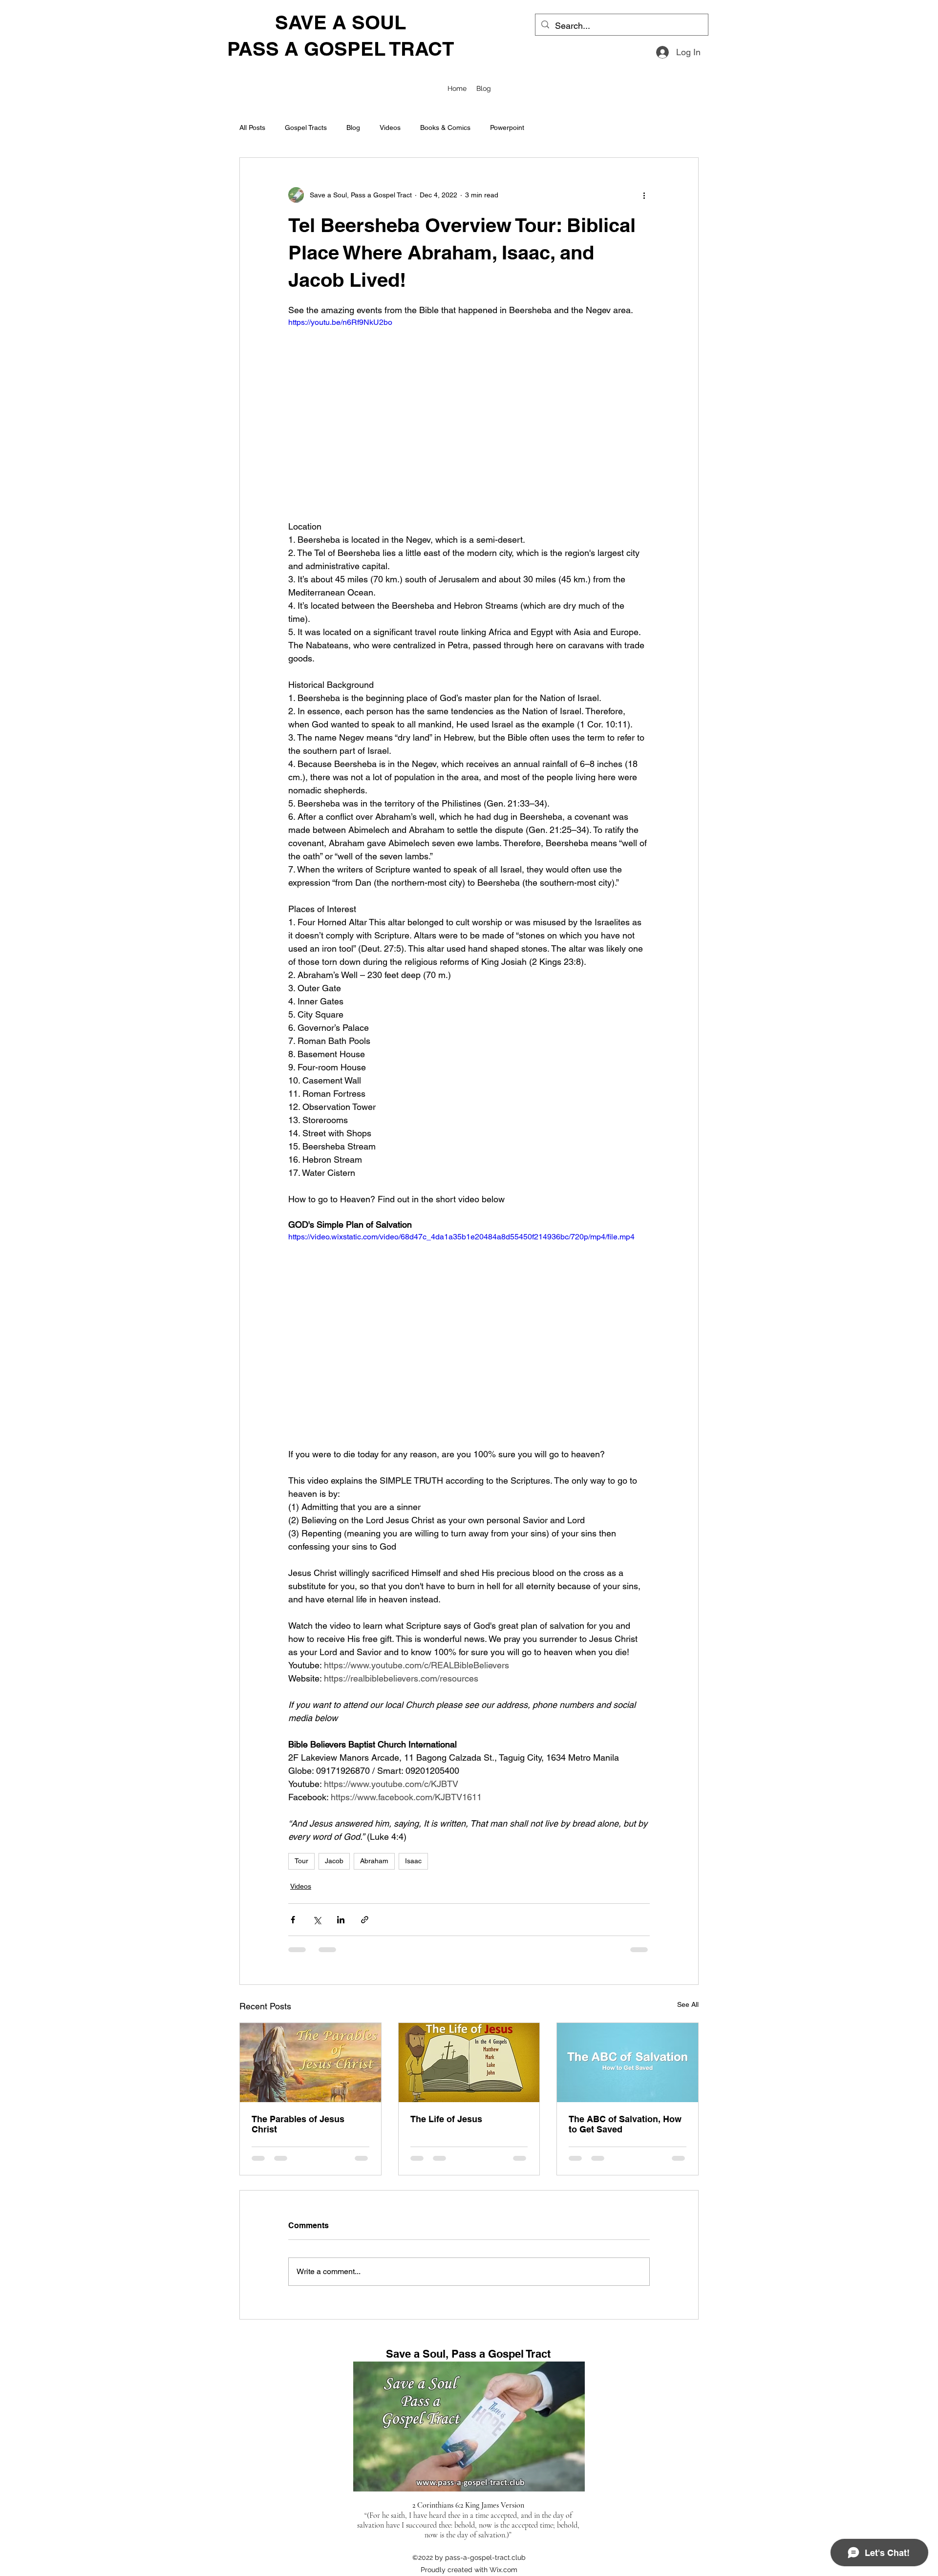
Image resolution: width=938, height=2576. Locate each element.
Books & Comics (445, 128)
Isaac (413, 1861)
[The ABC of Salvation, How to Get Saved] (628, 2063)
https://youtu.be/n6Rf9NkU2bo (340, 322)
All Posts (252, 128)
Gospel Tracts (306, 128)
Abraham (374, 1861)
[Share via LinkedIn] (341, 1920)
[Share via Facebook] (293, 1920)
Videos (390, 128)
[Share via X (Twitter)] (317, 1920)
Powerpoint (507, 128)
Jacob (334, 1861)
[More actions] (644, 195)
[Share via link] (365, 1920)
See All (688, 2004)
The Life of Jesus (446, 2119)
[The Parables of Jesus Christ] (310, 2063)
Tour (301, 1861)
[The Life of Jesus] (469, 2063)
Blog (353, 128)
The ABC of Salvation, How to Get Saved (625, 2124)
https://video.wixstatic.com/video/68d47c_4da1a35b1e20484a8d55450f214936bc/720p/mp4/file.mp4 (461, 1237)
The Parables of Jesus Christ (298, 2124)
